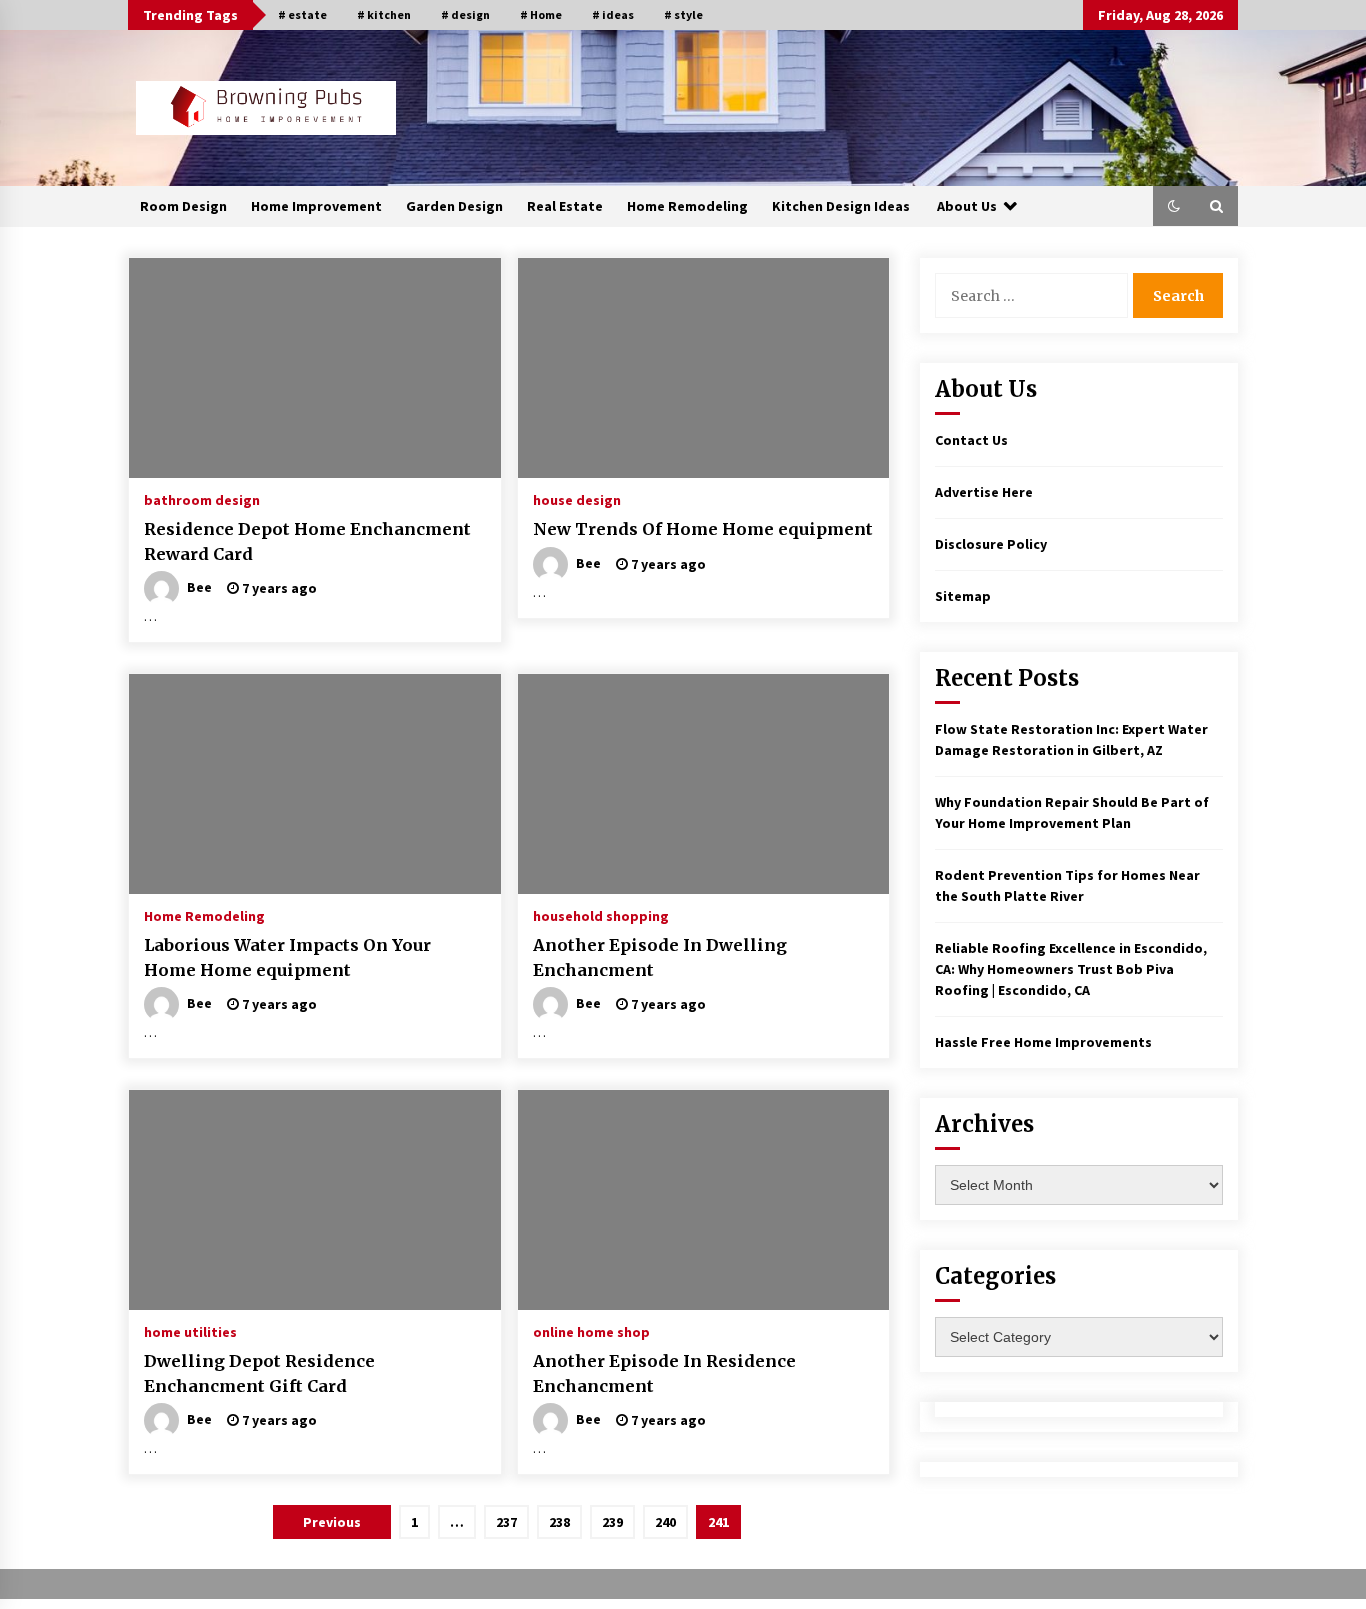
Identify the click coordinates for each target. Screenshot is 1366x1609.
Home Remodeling (687, 206)
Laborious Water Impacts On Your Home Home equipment (287, 957)
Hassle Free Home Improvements (1043, 1042)
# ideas (613, 14)
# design (465, 14)
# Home (541, 14)
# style (683, 14)
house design (577, 499)
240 (665, 1522)
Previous (332, 1522)
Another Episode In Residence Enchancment (664, 1373)
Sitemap (963, 596)
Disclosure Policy (991, 544)
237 (506, 1522)
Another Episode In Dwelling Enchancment (660, 957)
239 (612, 1522)
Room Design (183, 206)
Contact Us (971, 440)
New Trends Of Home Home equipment (703, 529)
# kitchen (384, 14)
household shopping (601, 915)
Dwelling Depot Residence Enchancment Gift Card (259, 1373)
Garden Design (454, 206)
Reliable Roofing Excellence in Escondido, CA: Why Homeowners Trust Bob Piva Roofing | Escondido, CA (1071, 969)
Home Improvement (316, 206)
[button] (1174, 206)
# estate (302, 14)
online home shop (591, 1331)
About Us (967, 206)
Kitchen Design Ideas (841, 206)
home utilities (190, 1331)
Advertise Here (984, 492)
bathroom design (202, 499)
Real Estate (565, 206)
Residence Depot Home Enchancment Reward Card (307, 541)
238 (559, 1522)
